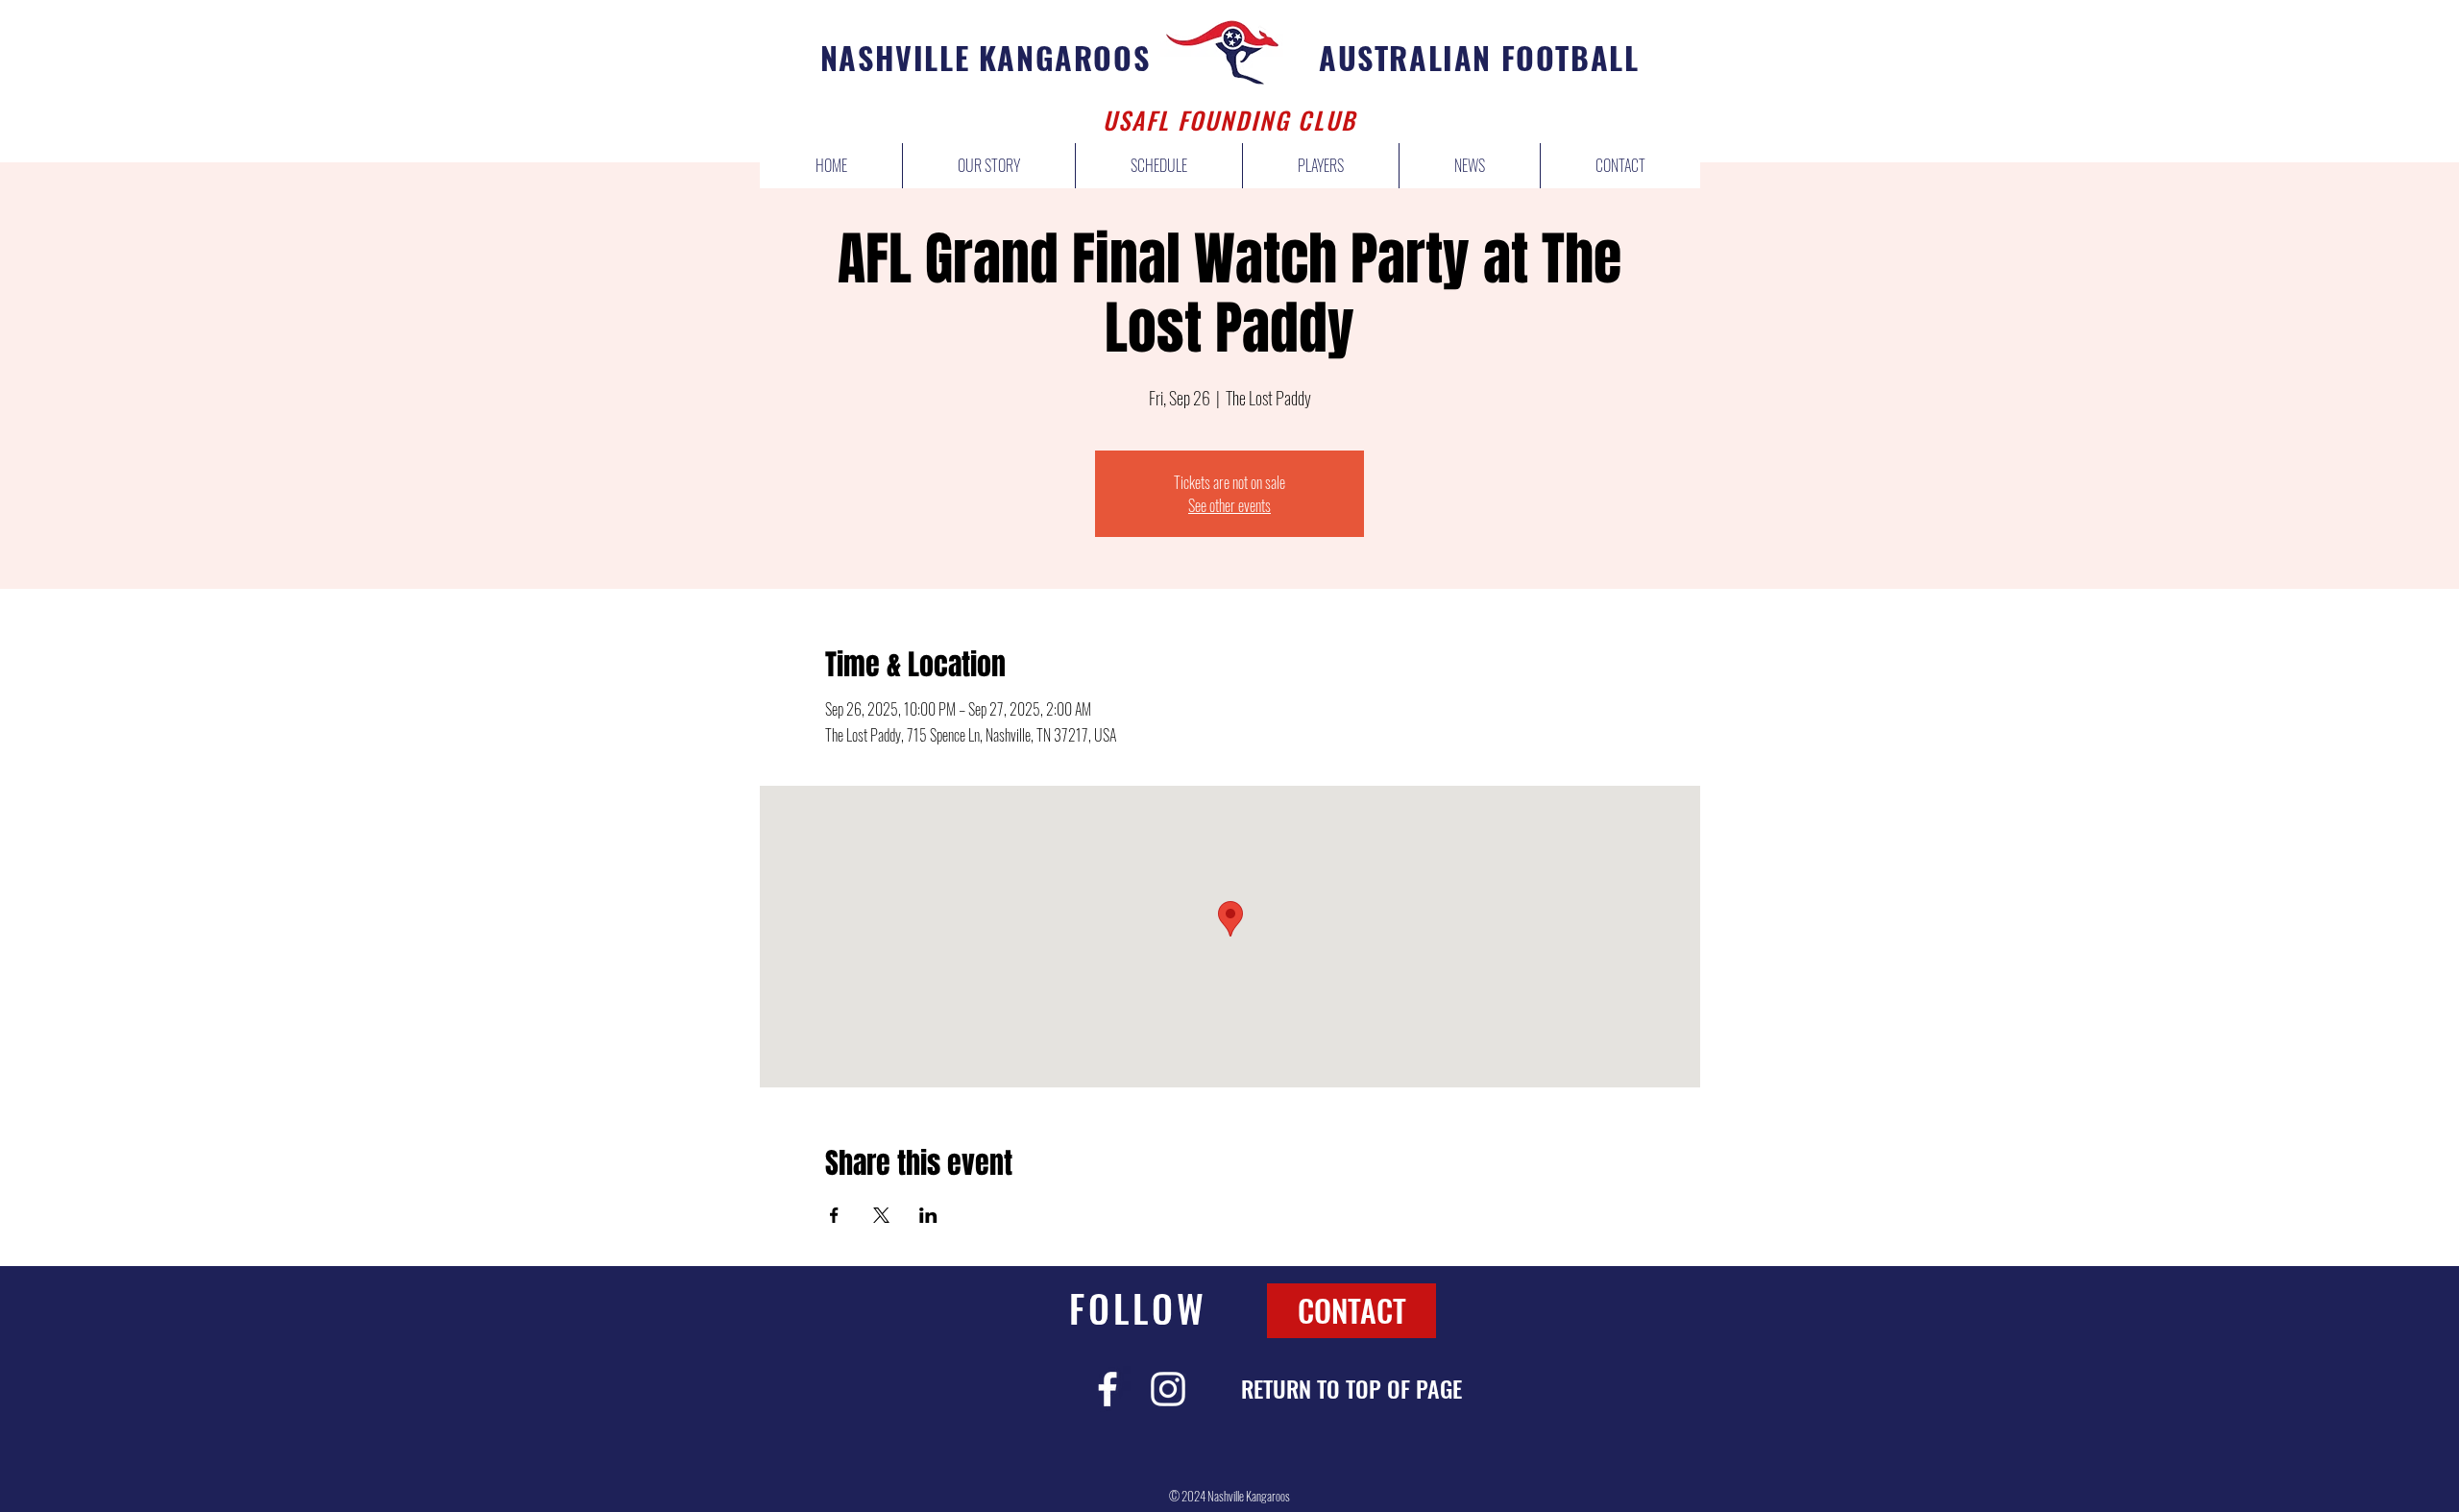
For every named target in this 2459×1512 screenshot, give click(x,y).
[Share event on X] (881, 1215)
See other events (1229, 505)
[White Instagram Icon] (1168, 1389)
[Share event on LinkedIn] (928, 1215)
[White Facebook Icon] (1108, 1389)
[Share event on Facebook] (834, 1215)
